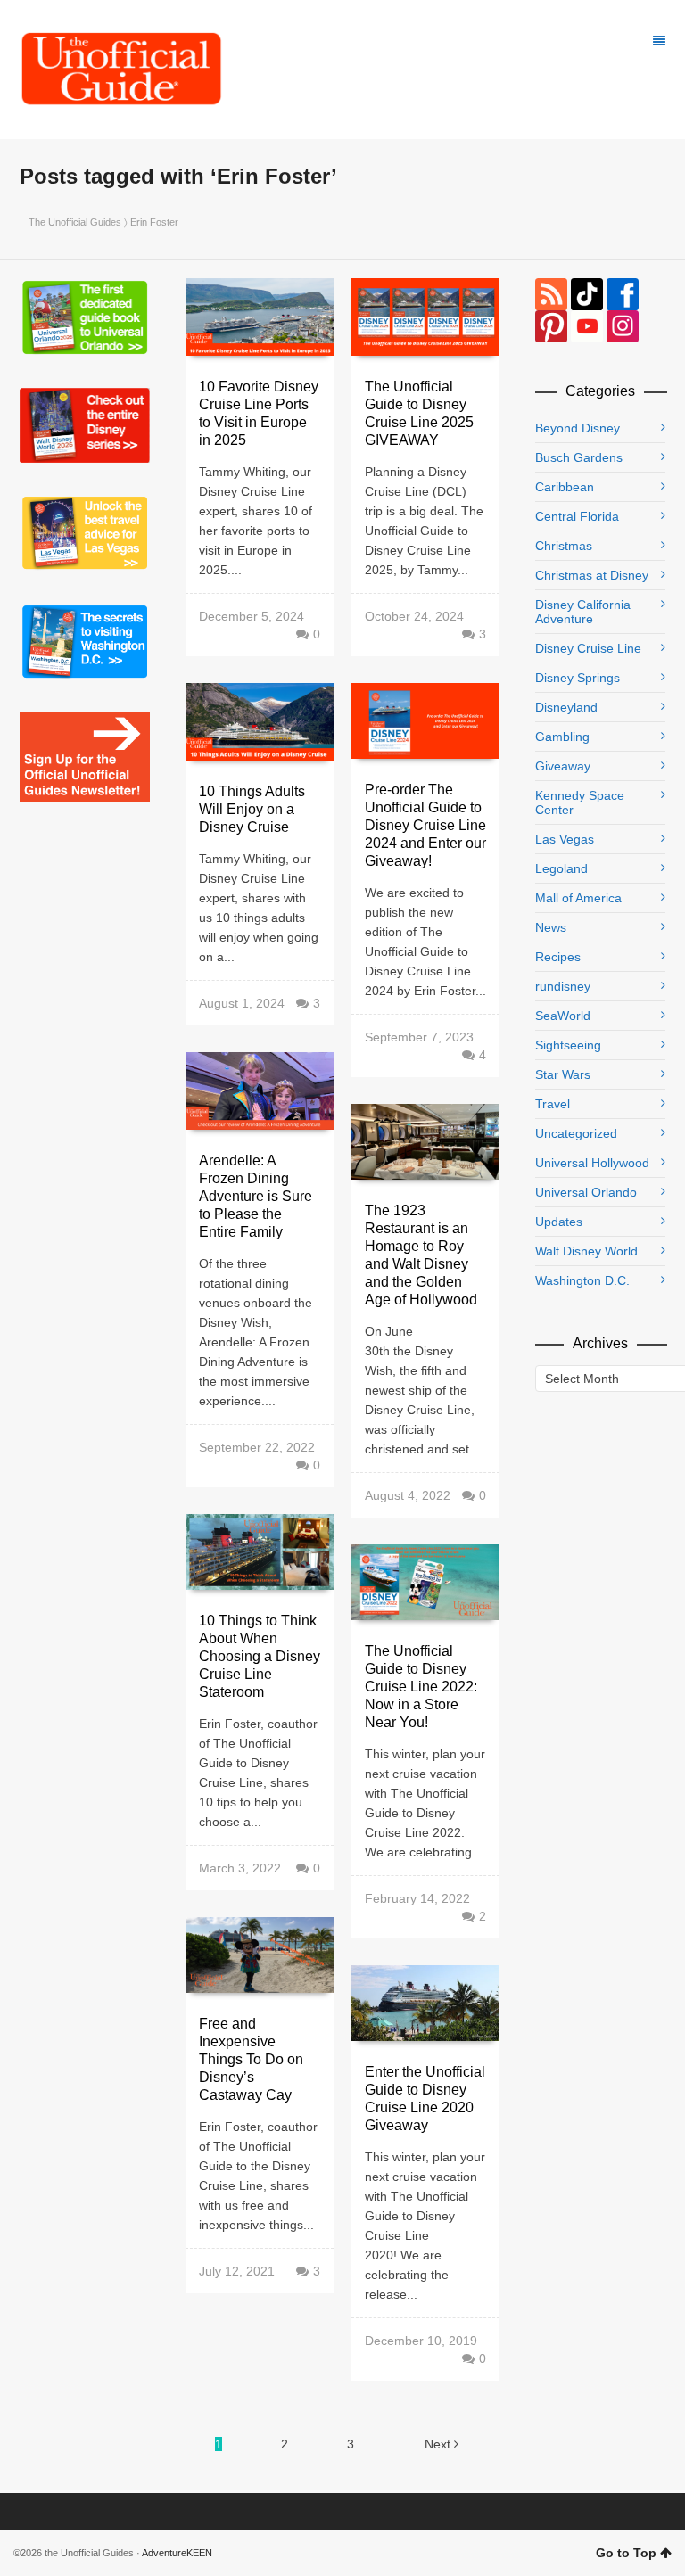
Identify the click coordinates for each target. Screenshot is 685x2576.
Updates (559, 1222)
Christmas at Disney (592, 575)
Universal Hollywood (592, 1163)
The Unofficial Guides (75, 222)
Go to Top (626, 2553)
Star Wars (563, 1074)
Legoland (561, 868)
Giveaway (563, 766)
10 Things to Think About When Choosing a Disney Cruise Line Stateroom (260, 1656)
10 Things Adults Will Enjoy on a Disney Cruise (252, 809)
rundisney (563, 986)
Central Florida (577, 516)
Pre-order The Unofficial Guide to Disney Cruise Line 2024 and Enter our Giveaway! (425, 825)
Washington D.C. (582, 1280)
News (551, 927)
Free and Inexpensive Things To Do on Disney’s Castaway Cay (251, 2059)
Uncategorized (576, 1133)
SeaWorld (563, 1016)
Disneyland (566, 707)
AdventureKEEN (177, 2553)
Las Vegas (565, 839)
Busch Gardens (579, 457)
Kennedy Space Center (580, 802)
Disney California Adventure (583, 612)
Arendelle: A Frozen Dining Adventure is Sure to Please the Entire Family (256, 1196)
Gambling (562, 737)
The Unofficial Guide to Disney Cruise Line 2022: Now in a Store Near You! (421, 1687)
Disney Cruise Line (588, 648)
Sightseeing (568, 1045)
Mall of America (578, 898)
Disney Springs (578, 678)
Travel (553, 1104)
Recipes (558, 957)
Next (439, 2444)
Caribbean (565, 487)
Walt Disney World (586, 1251)
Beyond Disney (578, 428)
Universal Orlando (586, 1192)
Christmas (564, 546)
